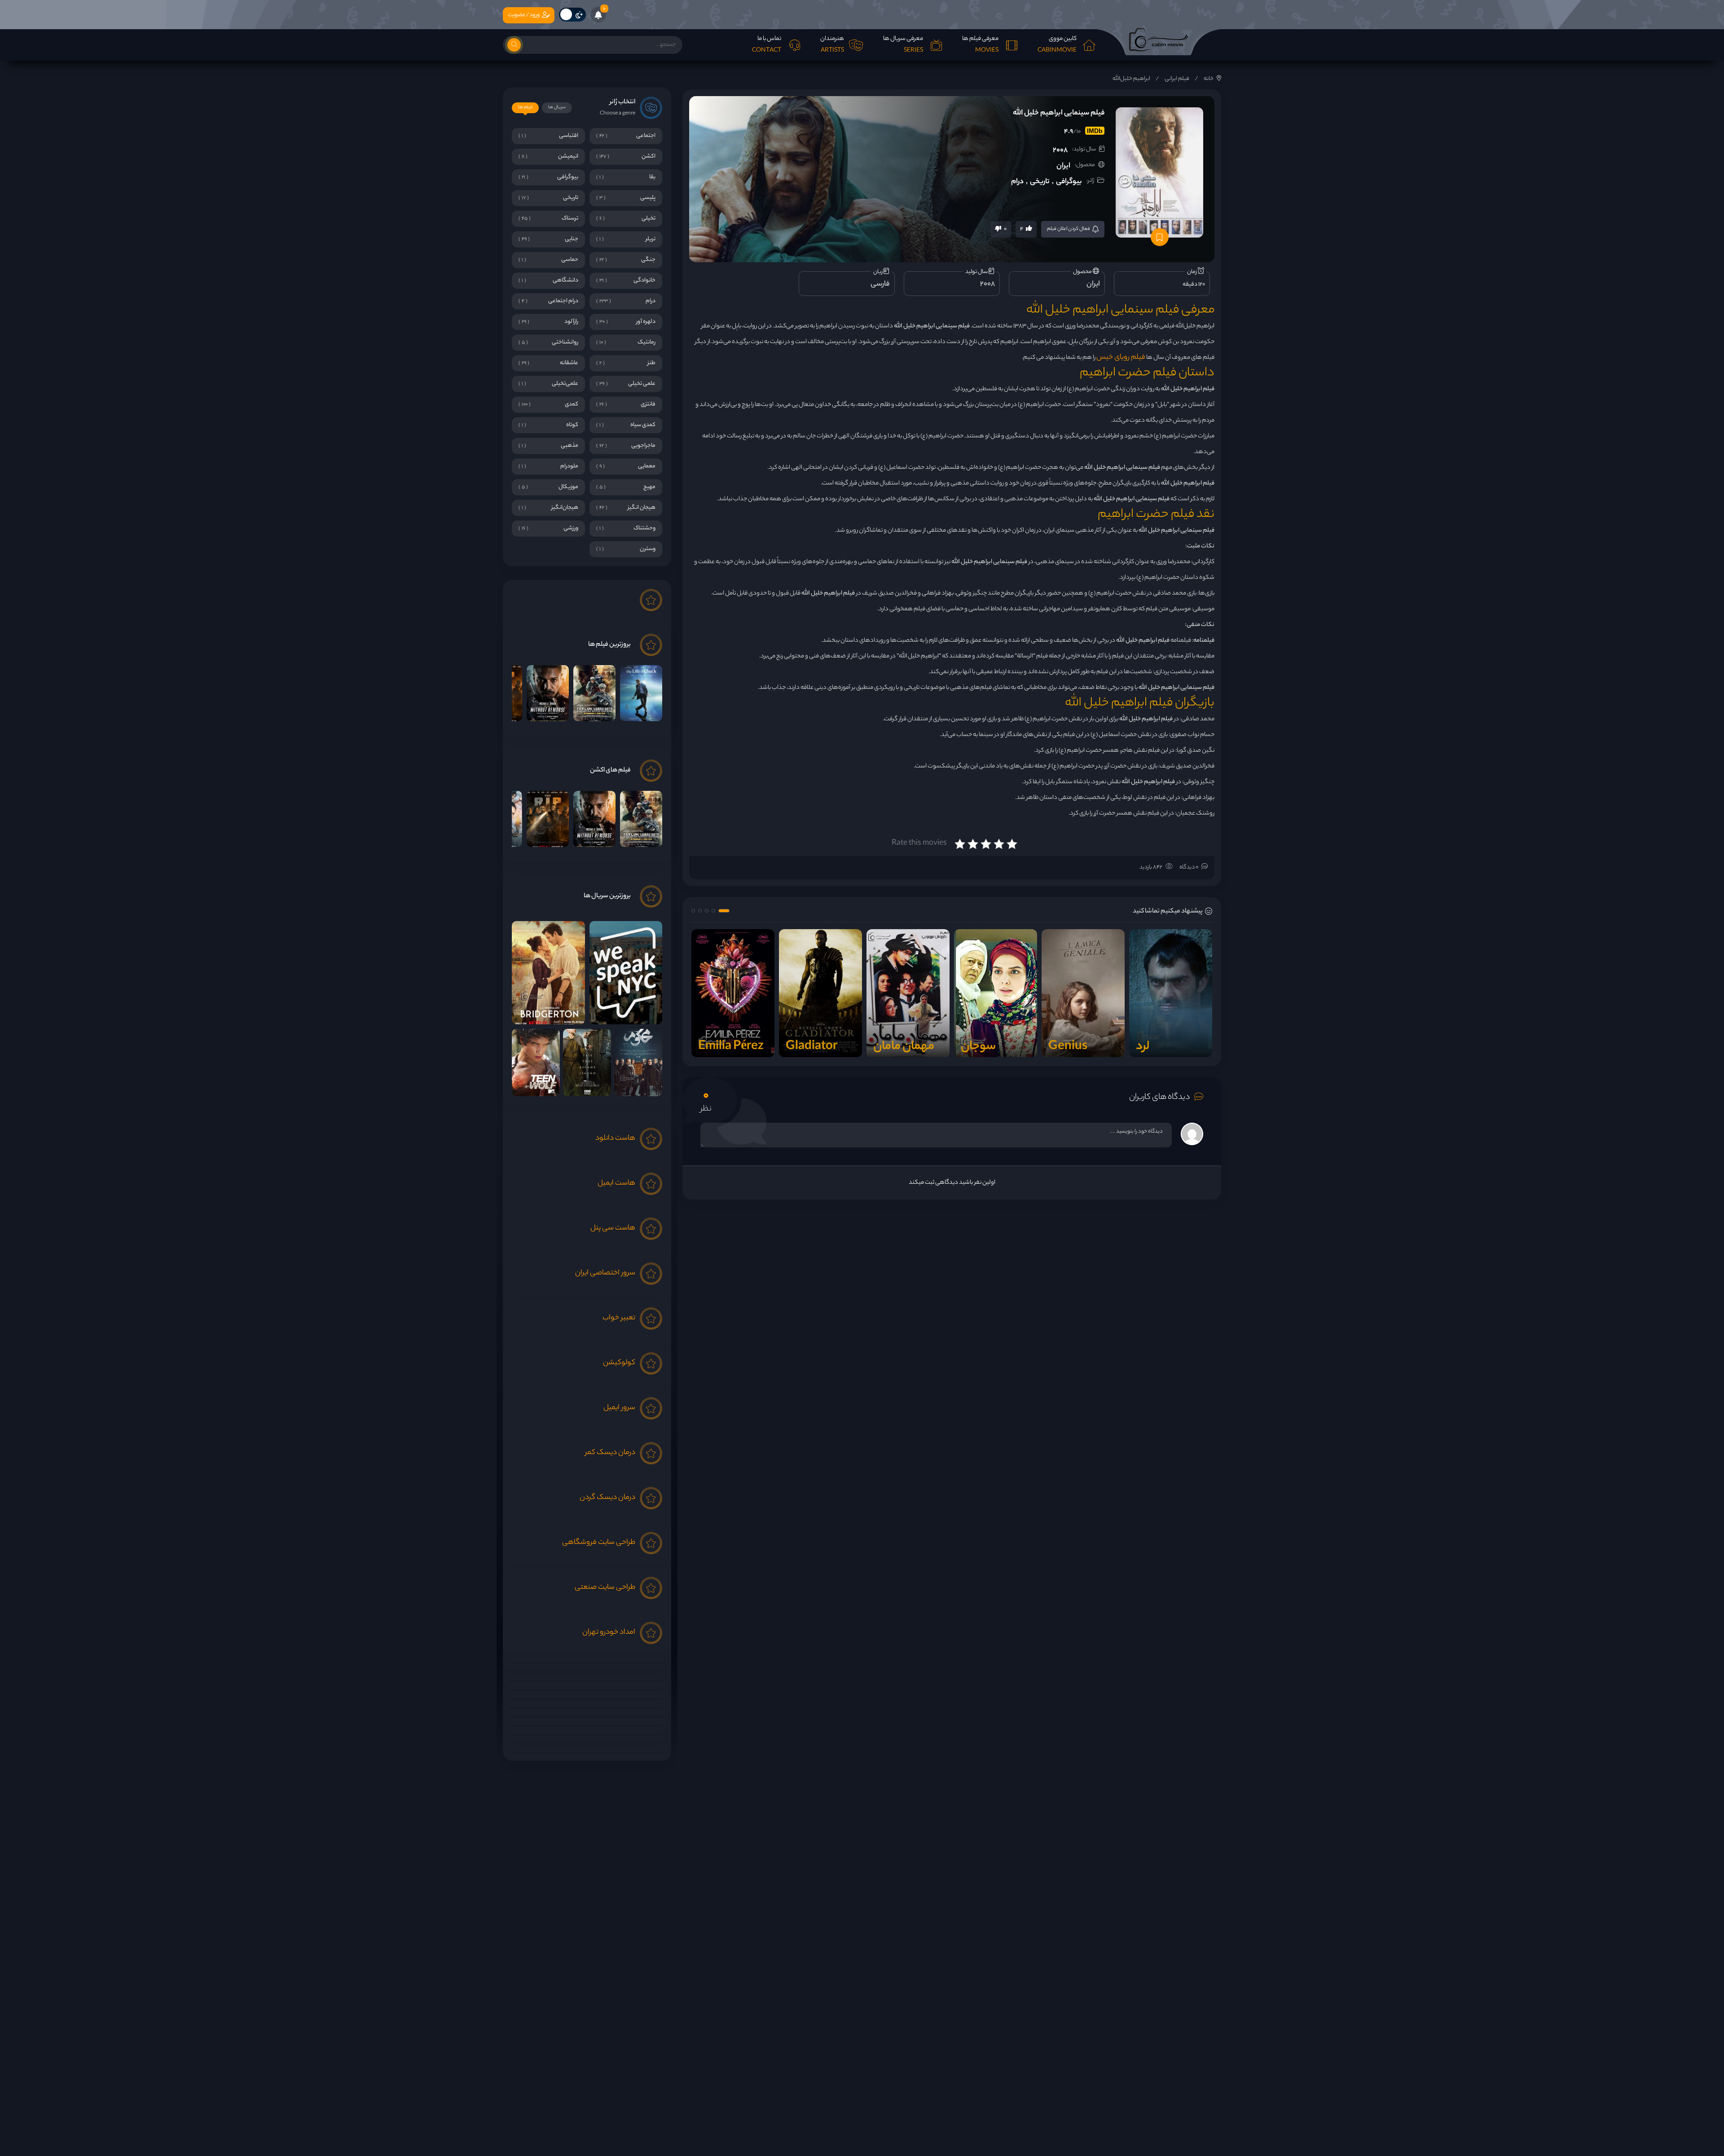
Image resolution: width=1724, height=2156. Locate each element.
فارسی (880, 284)
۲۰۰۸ (1060, 151)
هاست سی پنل (613, 1228)
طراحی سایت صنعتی (605, 1588)
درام (1017, 182)
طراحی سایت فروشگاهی (599, 1543)
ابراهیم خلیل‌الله (1131, 79)
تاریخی (1040, 182)
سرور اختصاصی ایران (605, 1273)
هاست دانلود (615, 1139)
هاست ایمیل (616, 1184)
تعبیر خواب (619, 1318)
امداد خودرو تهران (609, 1633)
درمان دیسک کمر (610, 1453)
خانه (1209, 79)
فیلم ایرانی (1177, 79)
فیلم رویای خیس (1121, 358)
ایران (1063, 166)
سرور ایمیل (619, 1408)
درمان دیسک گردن (607, 1498)
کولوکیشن (619, 1363)
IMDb (1095, 131)
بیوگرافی (1069, 182)
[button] (724, 911)
